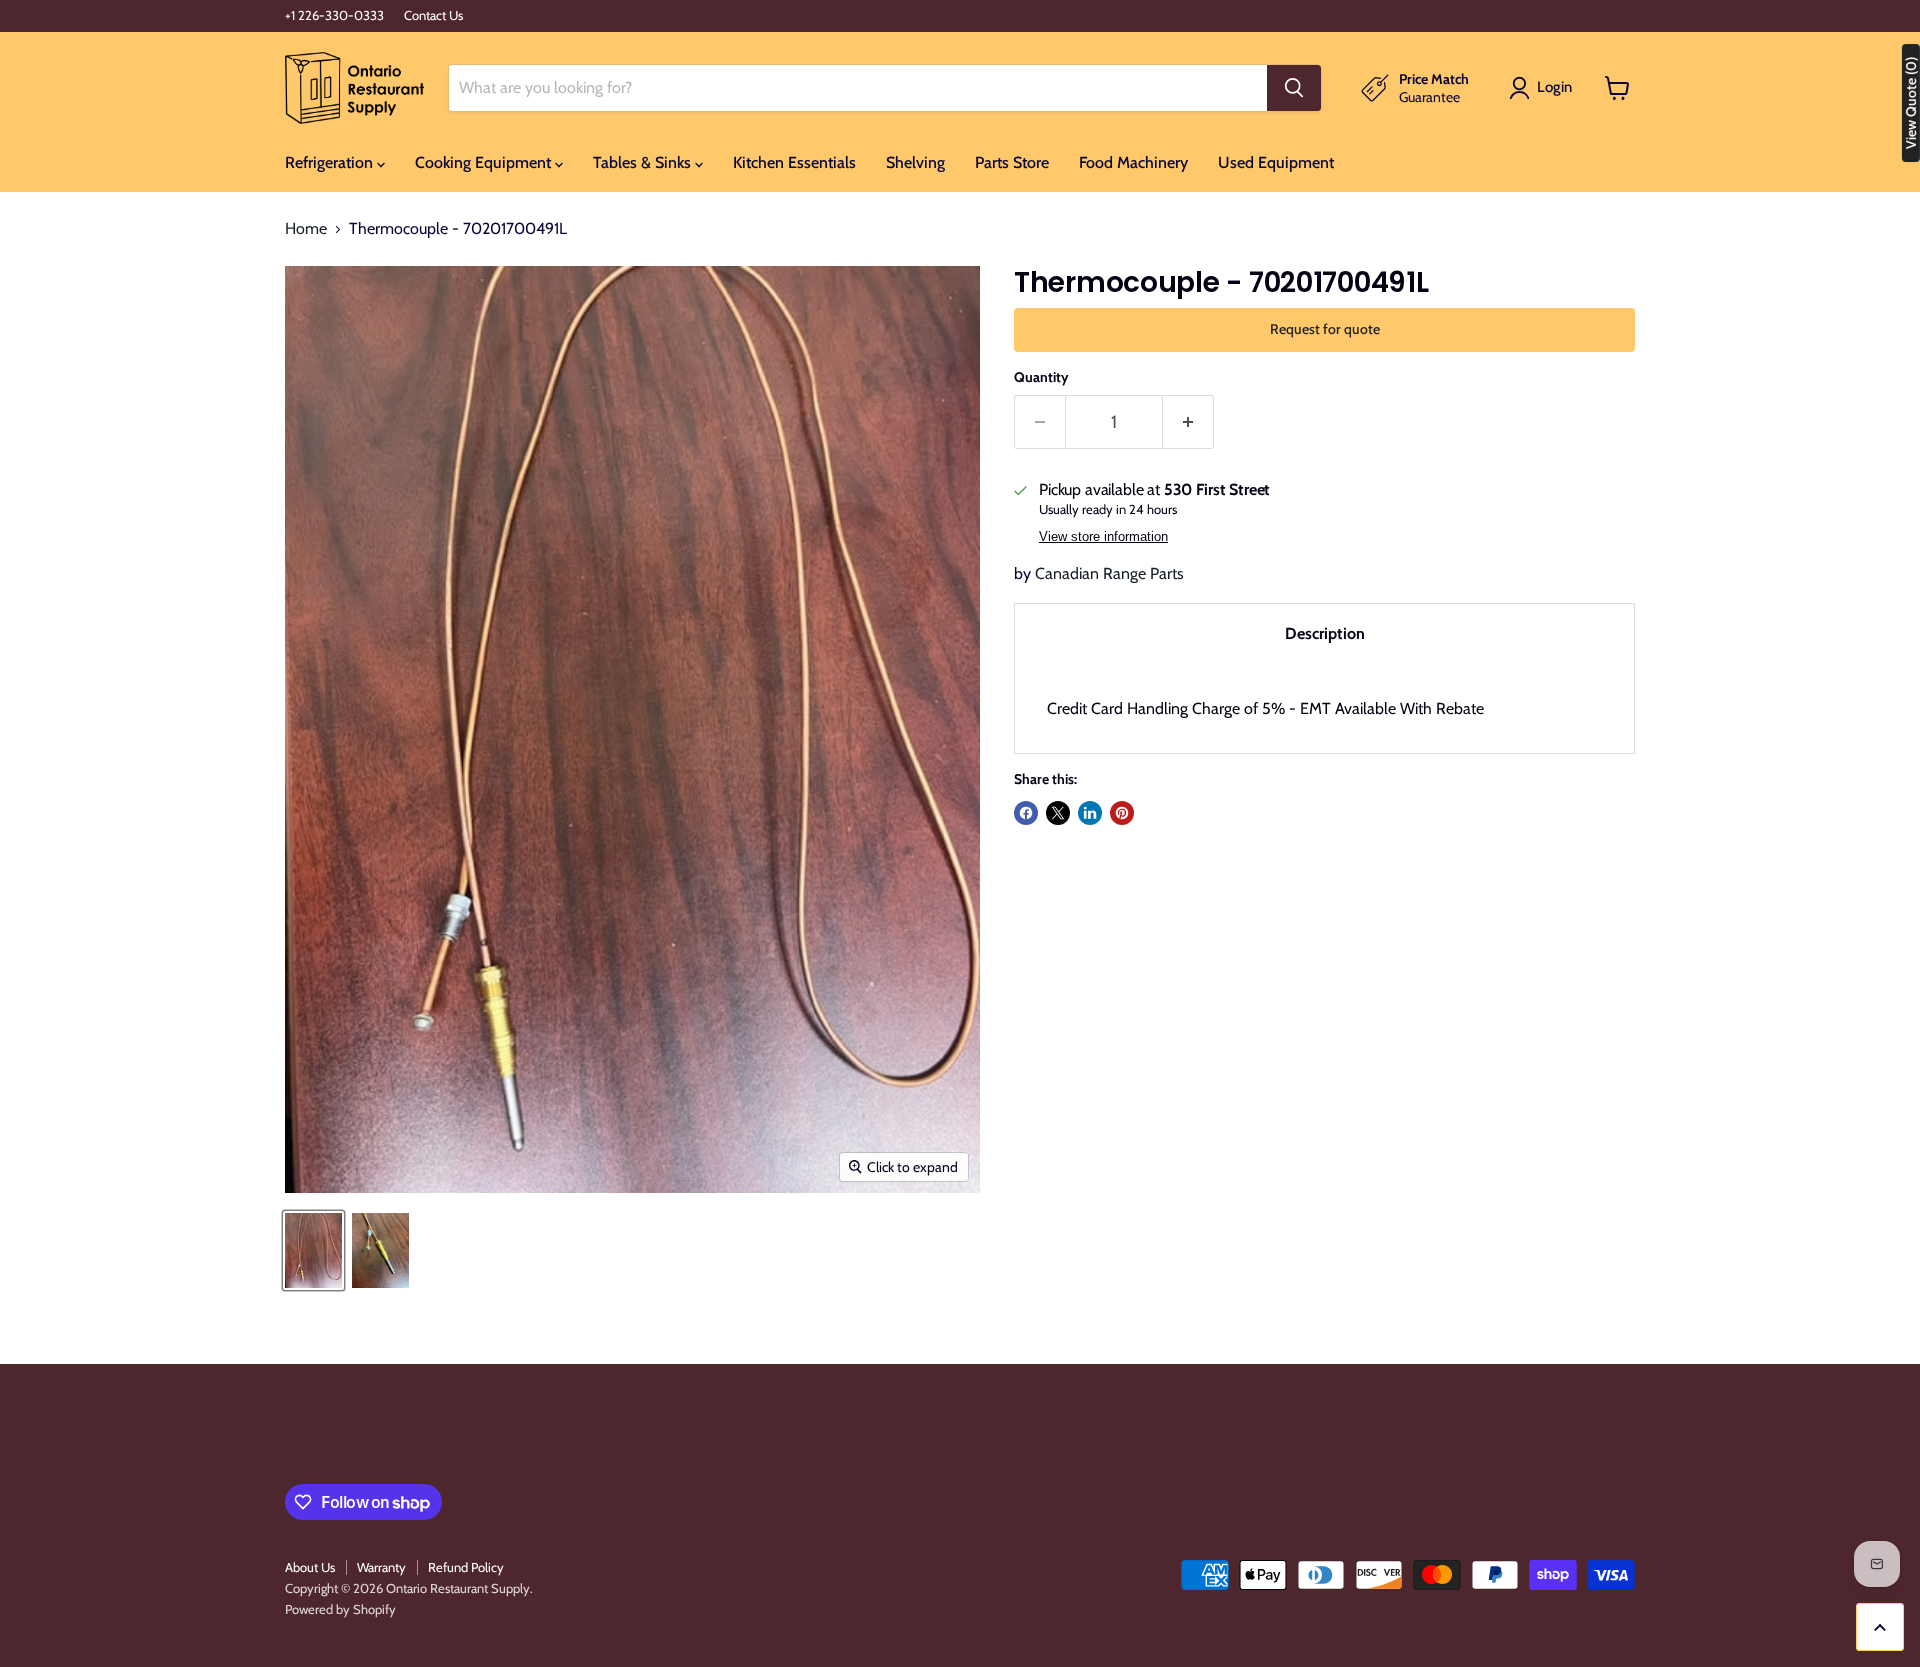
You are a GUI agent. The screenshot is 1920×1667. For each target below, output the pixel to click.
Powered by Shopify (340, 1609)
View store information (1103, 537)
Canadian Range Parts (1109, 573)
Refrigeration (331, 162)
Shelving (915, 162)
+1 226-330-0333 (334, 15)
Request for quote (1325, 329)
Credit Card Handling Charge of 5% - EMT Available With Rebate (1265, 708)
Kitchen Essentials (794, 162)
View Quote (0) (1911, 103)
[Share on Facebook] (1026, 813)
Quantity (1041, 377)
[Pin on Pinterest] (1122, 813)
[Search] (1294, 88)
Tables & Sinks (644, 162)
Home (306, 229)
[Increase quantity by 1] (1188, 422)
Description (1325, 633)
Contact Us (433, 15)
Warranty (381, 1567)
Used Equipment (1276, 162)
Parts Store (1012, 162)
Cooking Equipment (485, 162)
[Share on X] (1058, 813)
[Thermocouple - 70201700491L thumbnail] (313, 1250)
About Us (310, 1567)
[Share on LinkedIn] (1090, 813)
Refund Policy (466, 1567)
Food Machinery (1133, 162)
